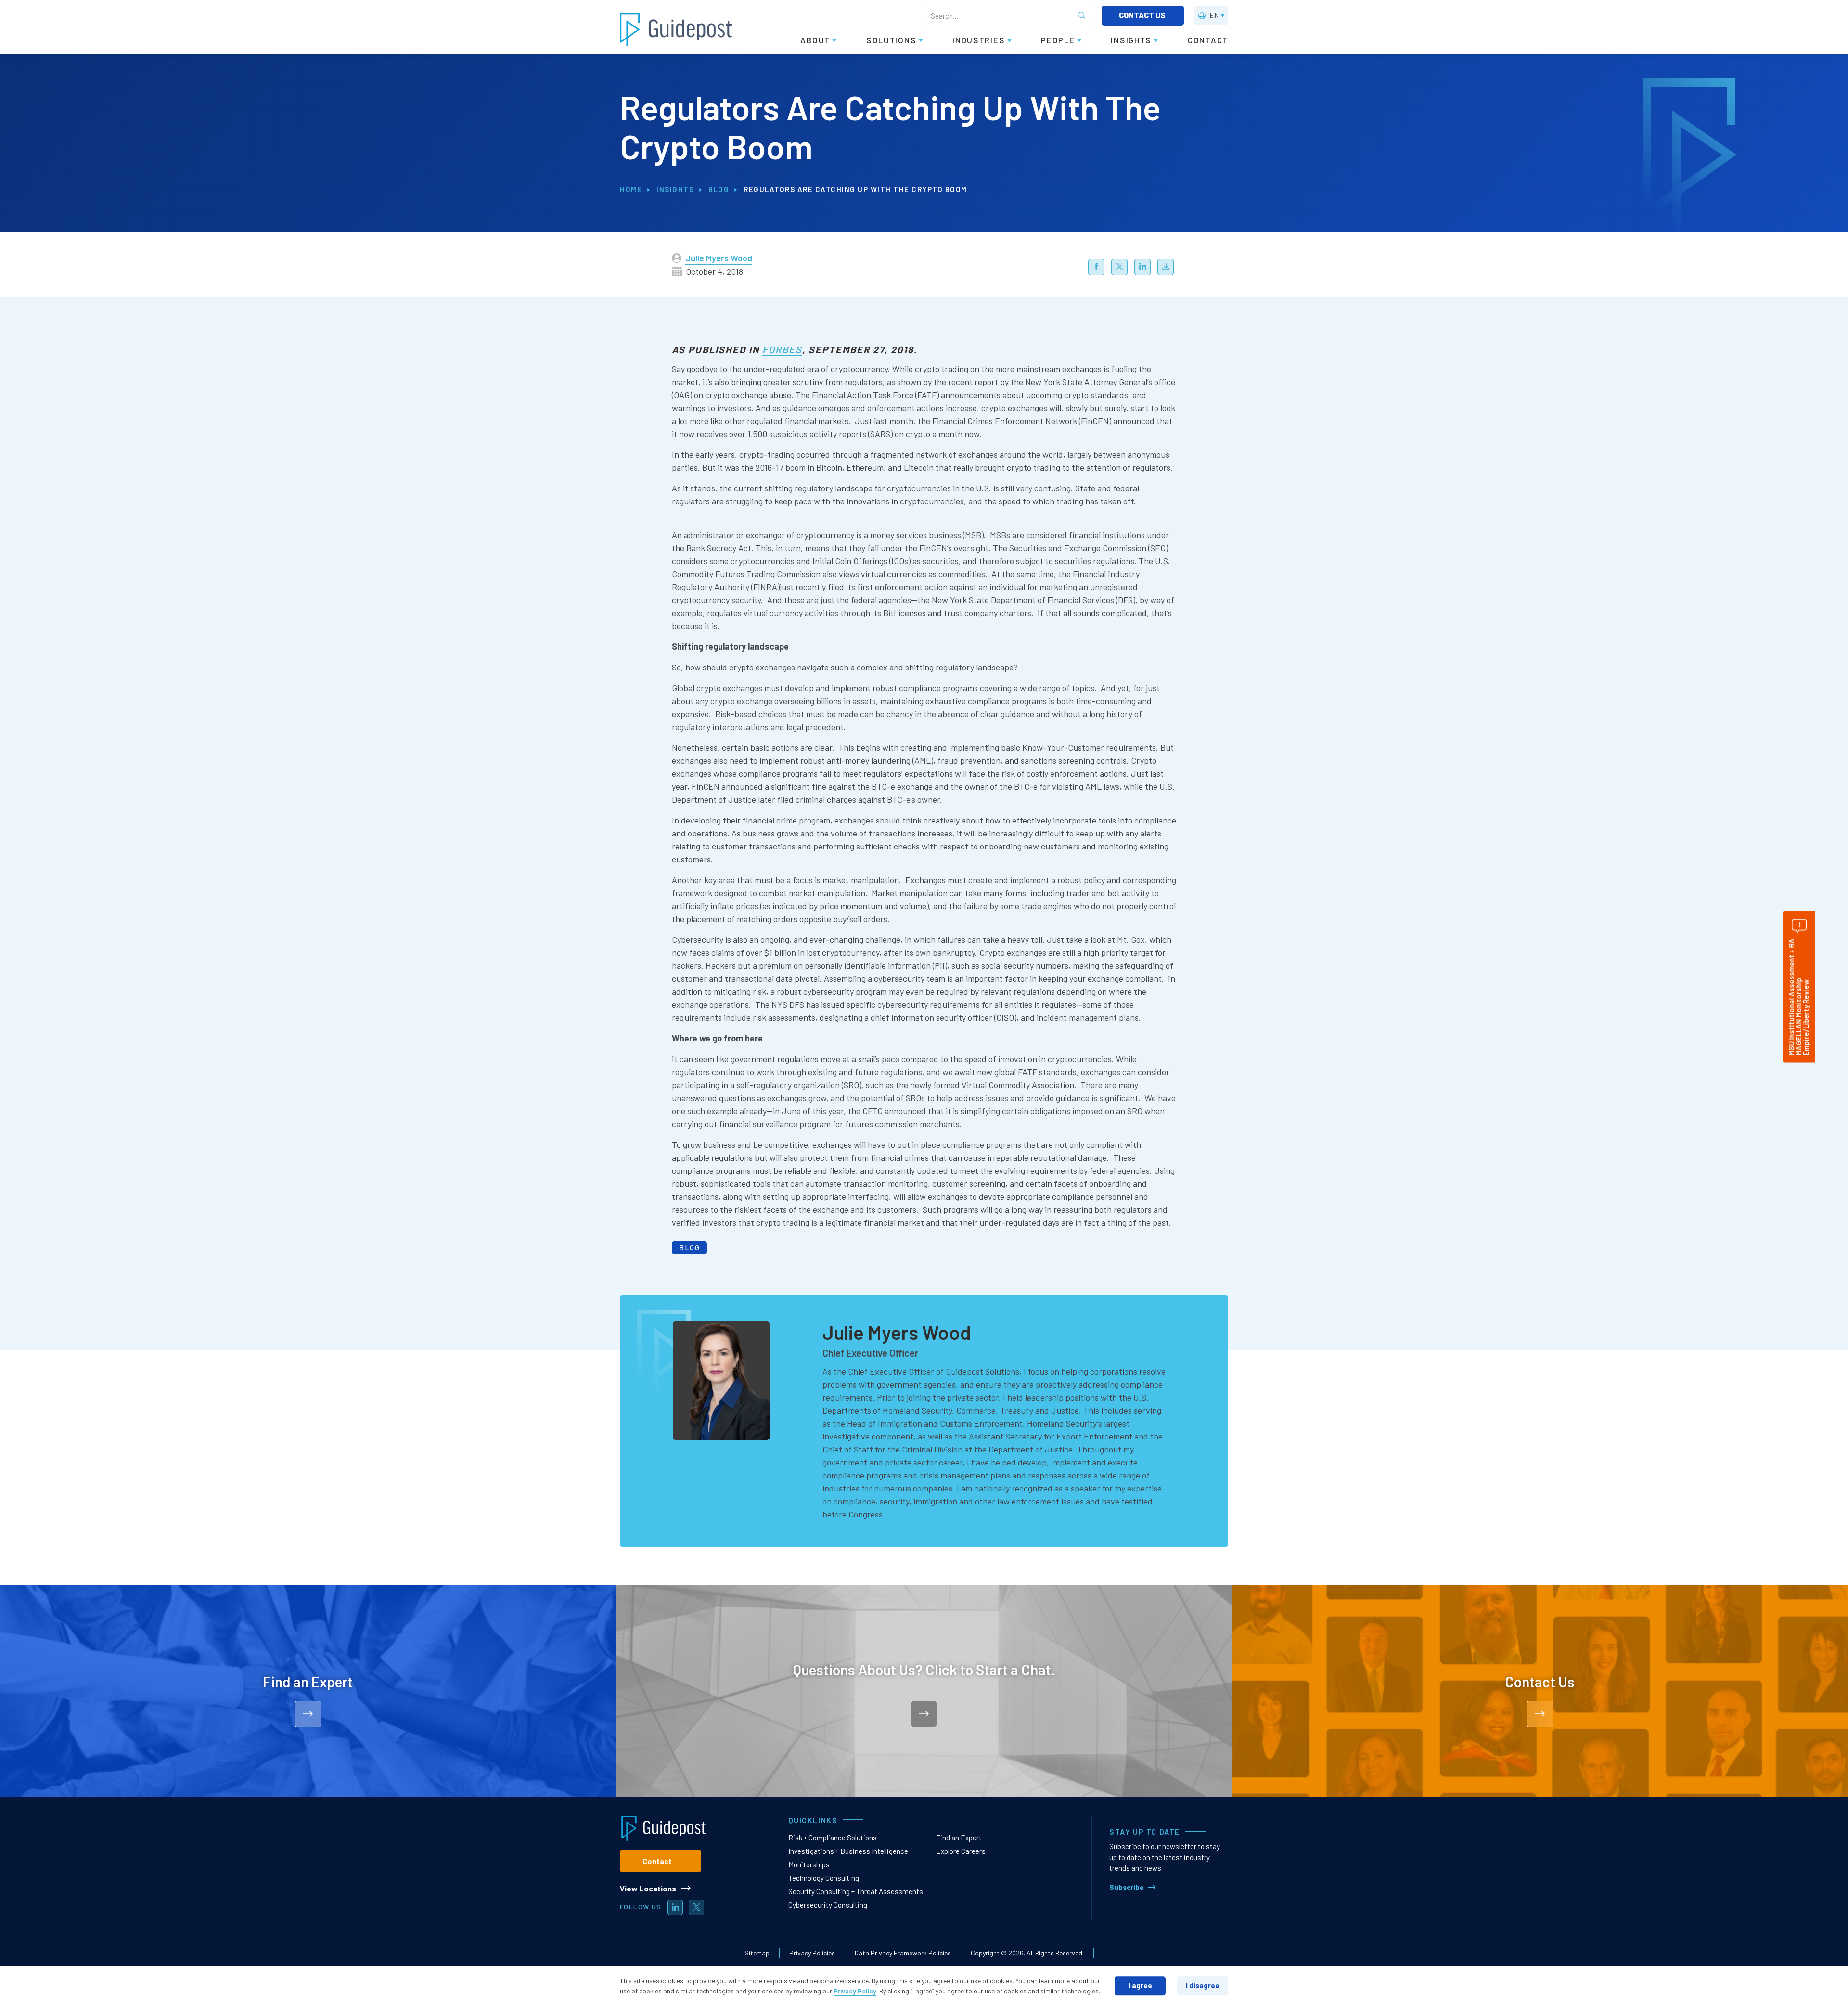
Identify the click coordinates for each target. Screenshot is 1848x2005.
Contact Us (1143, 15)
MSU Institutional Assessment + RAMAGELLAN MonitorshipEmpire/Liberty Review (1798, 997)
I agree (1140, 1985)
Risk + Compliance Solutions (833, 1838)
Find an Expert (959, 1838)
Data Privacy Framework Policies (903, 1953)
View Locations (648, 1888)
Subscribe (1127, 1887)
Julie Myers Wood (719, 258)
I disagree (1203, 1985)
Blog (719, 189)
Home (631, 189)
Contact (657, 1861)
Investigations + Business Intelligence (848, 1851)
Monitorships (809, 1864)
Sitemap (757, 1953)
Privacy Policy (855, 1991)
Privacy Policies (812, 1953)
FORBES (782, 349)
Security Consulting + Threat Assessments (856, 1891)
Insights (675, 189)
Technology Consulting (824, 1878)
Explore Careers (961, 1851)
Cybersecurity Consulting (828, 1905)
